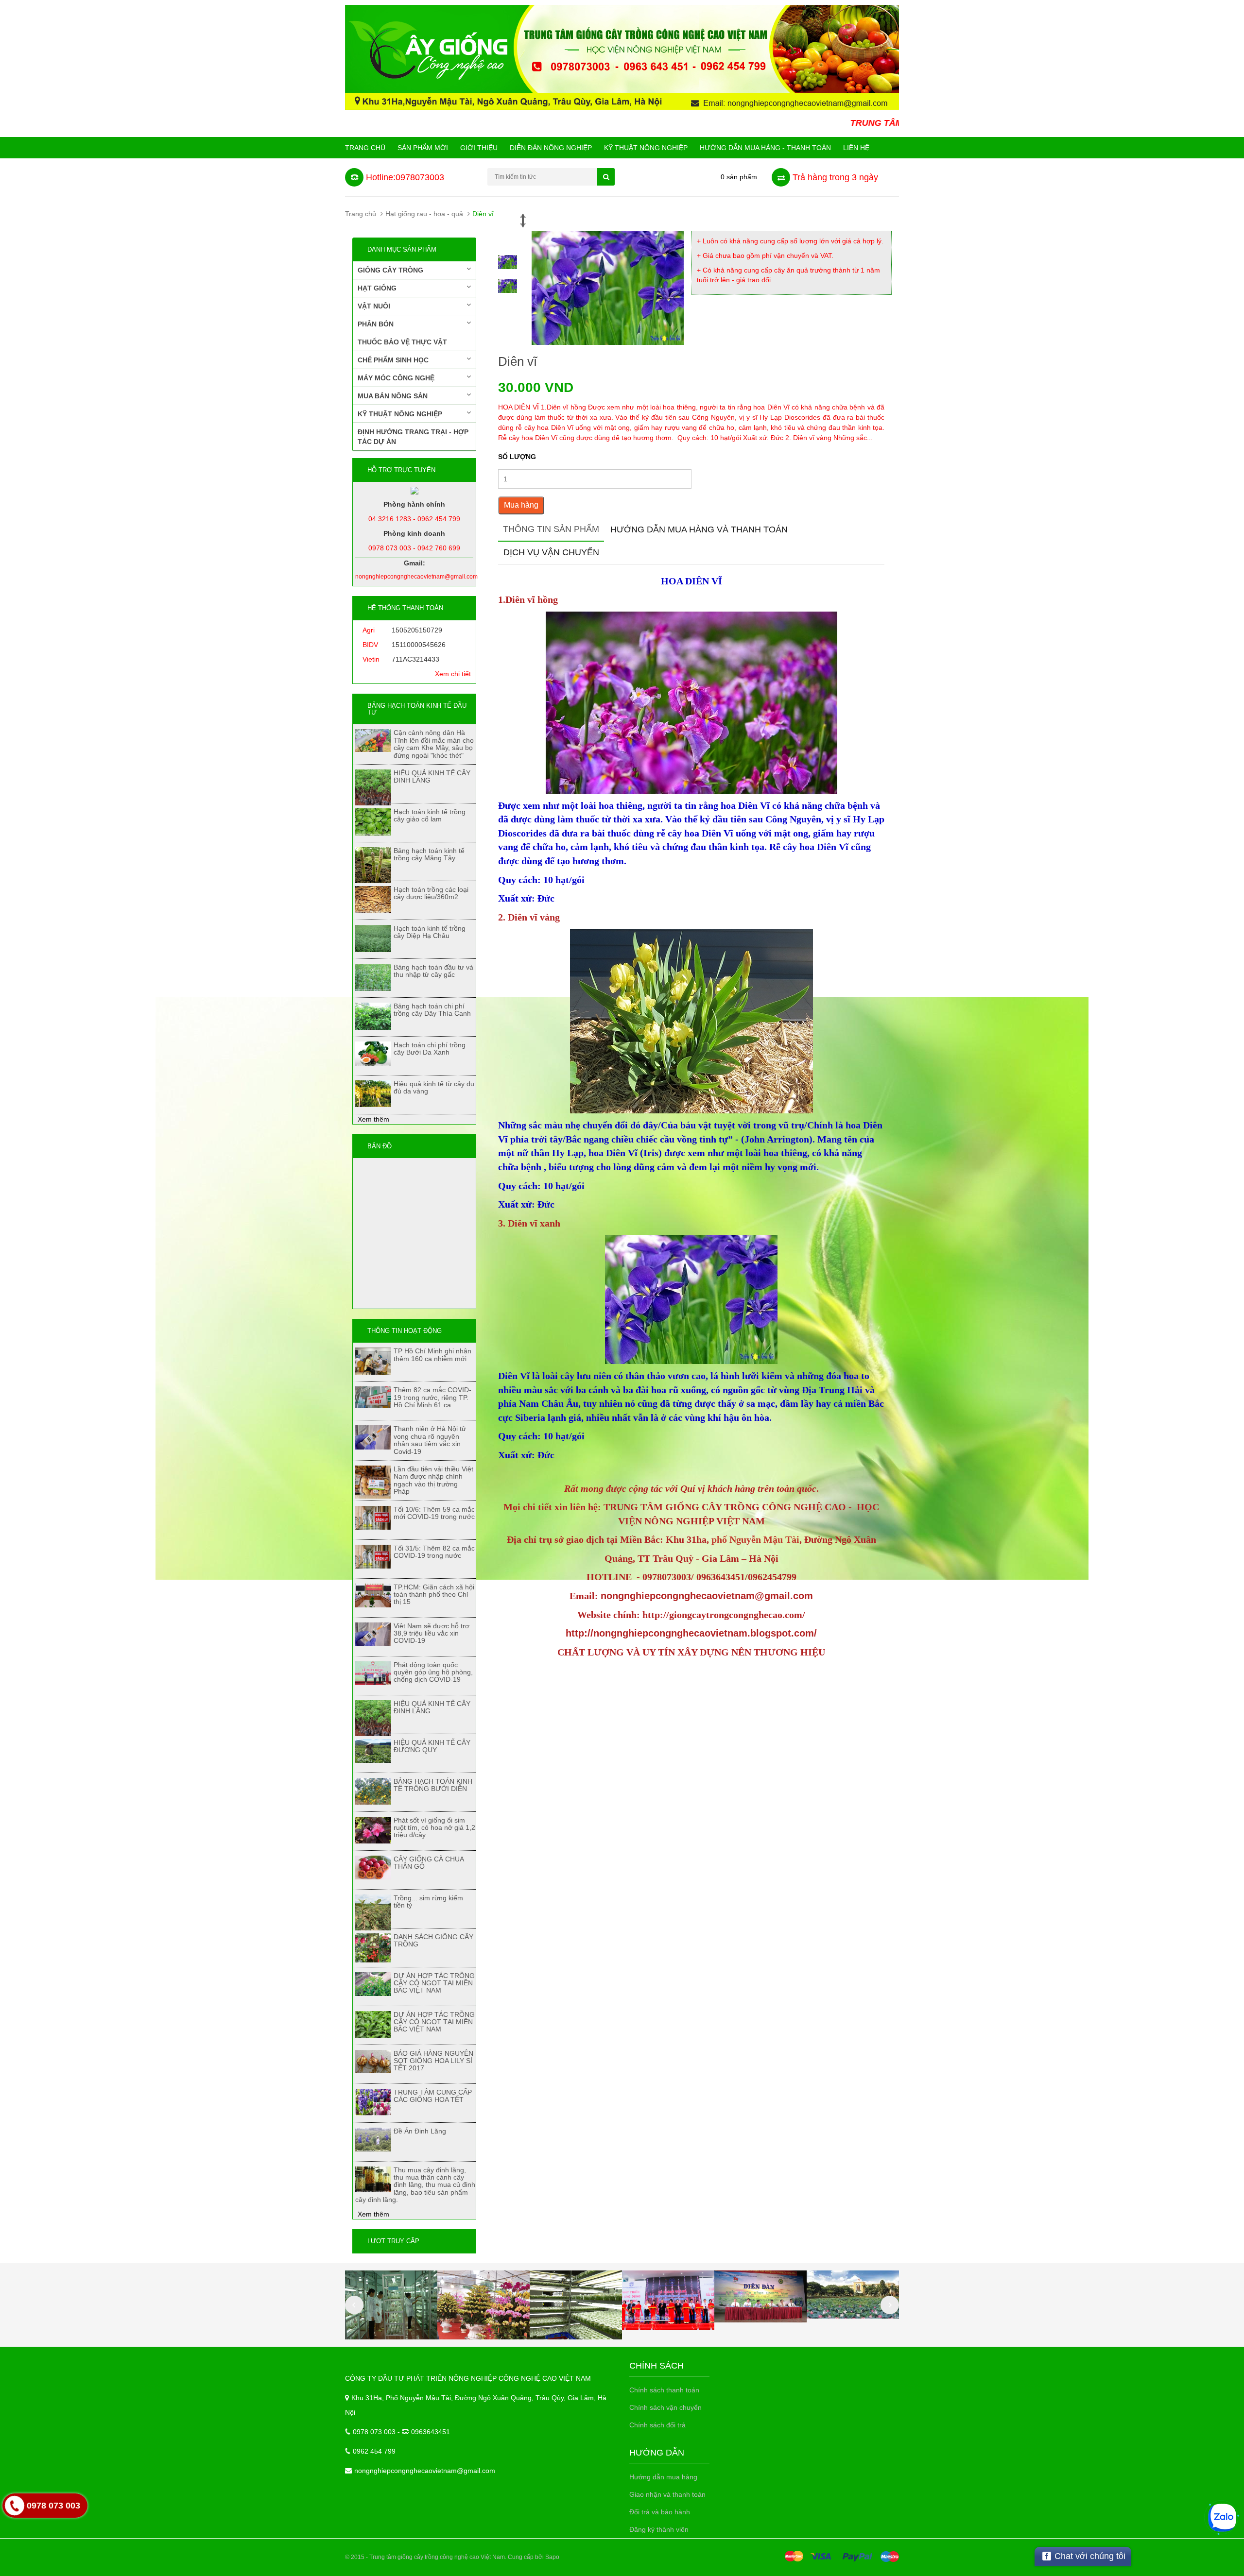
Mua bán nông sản (393, 396)
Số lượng (517, 457)
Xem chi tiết (453, 674)
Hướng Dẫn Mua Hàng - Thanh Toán (765, 148)
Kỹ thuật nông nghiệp (646, 148)
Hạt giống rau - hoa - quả (424, 214)
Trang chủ (365, 148)
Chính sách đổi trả (657, 2425)
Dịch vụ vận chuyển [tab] (551, 552)
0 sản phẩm (739, 177)
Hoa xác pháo (81, 2532)
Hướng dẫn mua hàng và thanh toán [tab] (699, 529)
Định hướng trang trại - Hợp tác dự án (413, 437)
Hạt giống (377, 288)
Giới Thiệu (479, 148)
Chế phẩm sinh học (393, 360)
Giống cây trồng (390, 270)
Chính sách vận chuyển (665, 2407)
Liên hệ (856, 148)
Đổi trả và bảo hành (660, 2512)
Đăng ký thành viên (659, 2529)
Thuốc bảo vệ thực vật (402, 342)
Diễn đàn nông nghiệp (551, 148)
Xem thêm (373, 1119)
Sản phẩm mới (423, 148)
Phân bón (376, 324)
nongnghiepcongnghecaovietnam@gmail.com (425, 2471)
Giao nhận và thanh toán (667, 2494)
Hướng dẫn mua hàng (663, 2477)
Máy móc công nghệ (396, 378)
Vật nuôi (374, 306)
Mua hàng (521, 505)
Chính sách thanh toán (664, 2390)
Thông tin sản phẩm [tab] (551, 529)
